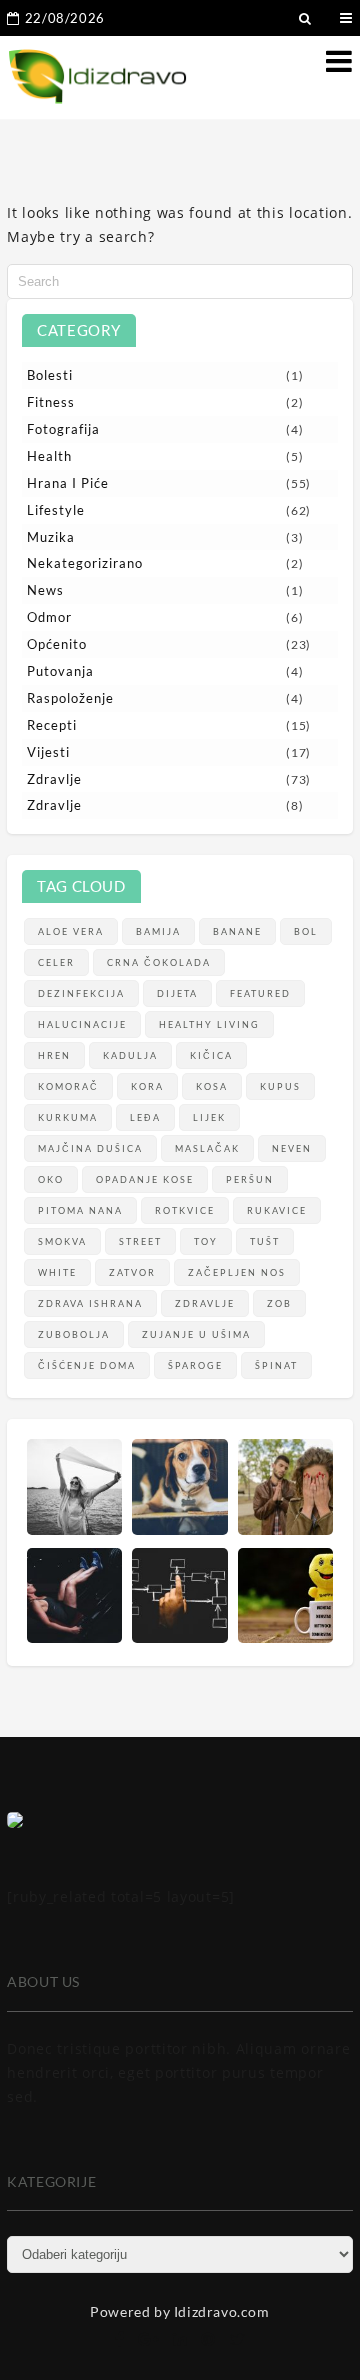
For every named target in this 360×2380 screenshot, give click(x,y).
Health (49, 456)
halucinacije (82, 1024)
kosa (212, 1086)
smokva (62, 1241)
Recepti (52, 725)
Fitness (51, 402)
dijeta (177, 993)
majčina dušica (90, 1148)
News (45, 590)
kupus (280, 1086)
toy (206, 1241)
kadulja (130, 1055)
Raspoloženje (70, 698)
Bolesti (50, 375)
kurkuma (68, 1117)
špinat (276, 1365)
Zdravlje (54, 779)
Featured (260, 993)
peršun (250, 1179)
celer (56, 962)
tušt (265, 1241)
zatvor (132, 1272)
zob (279, 1303)
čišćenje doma (87, 1365)
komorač (68, 1086)
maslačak (207, 1148)
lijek (209, 1117)
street (140, 1241)
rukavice (277, 1210)
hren (54, 1055)
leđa (145, 1117)
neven (292, 1148)
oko (51, 1179)
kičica (211, 1055)
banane (237, 931)
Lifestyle (56, 510)
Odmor (49, 617)
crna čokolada (159, 962)
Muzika (51, 537)
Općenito (57, 644)
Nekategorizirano (85, 563)
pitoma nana (80, 1210)
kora (147, 1086)
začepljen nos (237, 1272)
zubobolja (74, 1334)
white (57, 1272)
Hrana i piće (68, 483)
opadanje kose (145, 1179)
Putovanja (60, 671)
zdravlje (205, 1303)
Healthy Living (209, 1024)
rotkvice (185, 1210)
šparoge (195, 1365)
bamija (158, 931)
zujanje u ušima (196, 1334)
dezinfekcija (81, 993)
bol (306, 931)
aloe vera (71, 931)
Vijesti (48, 752)
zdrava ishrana (90, 1303)
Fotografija (63, 429)
